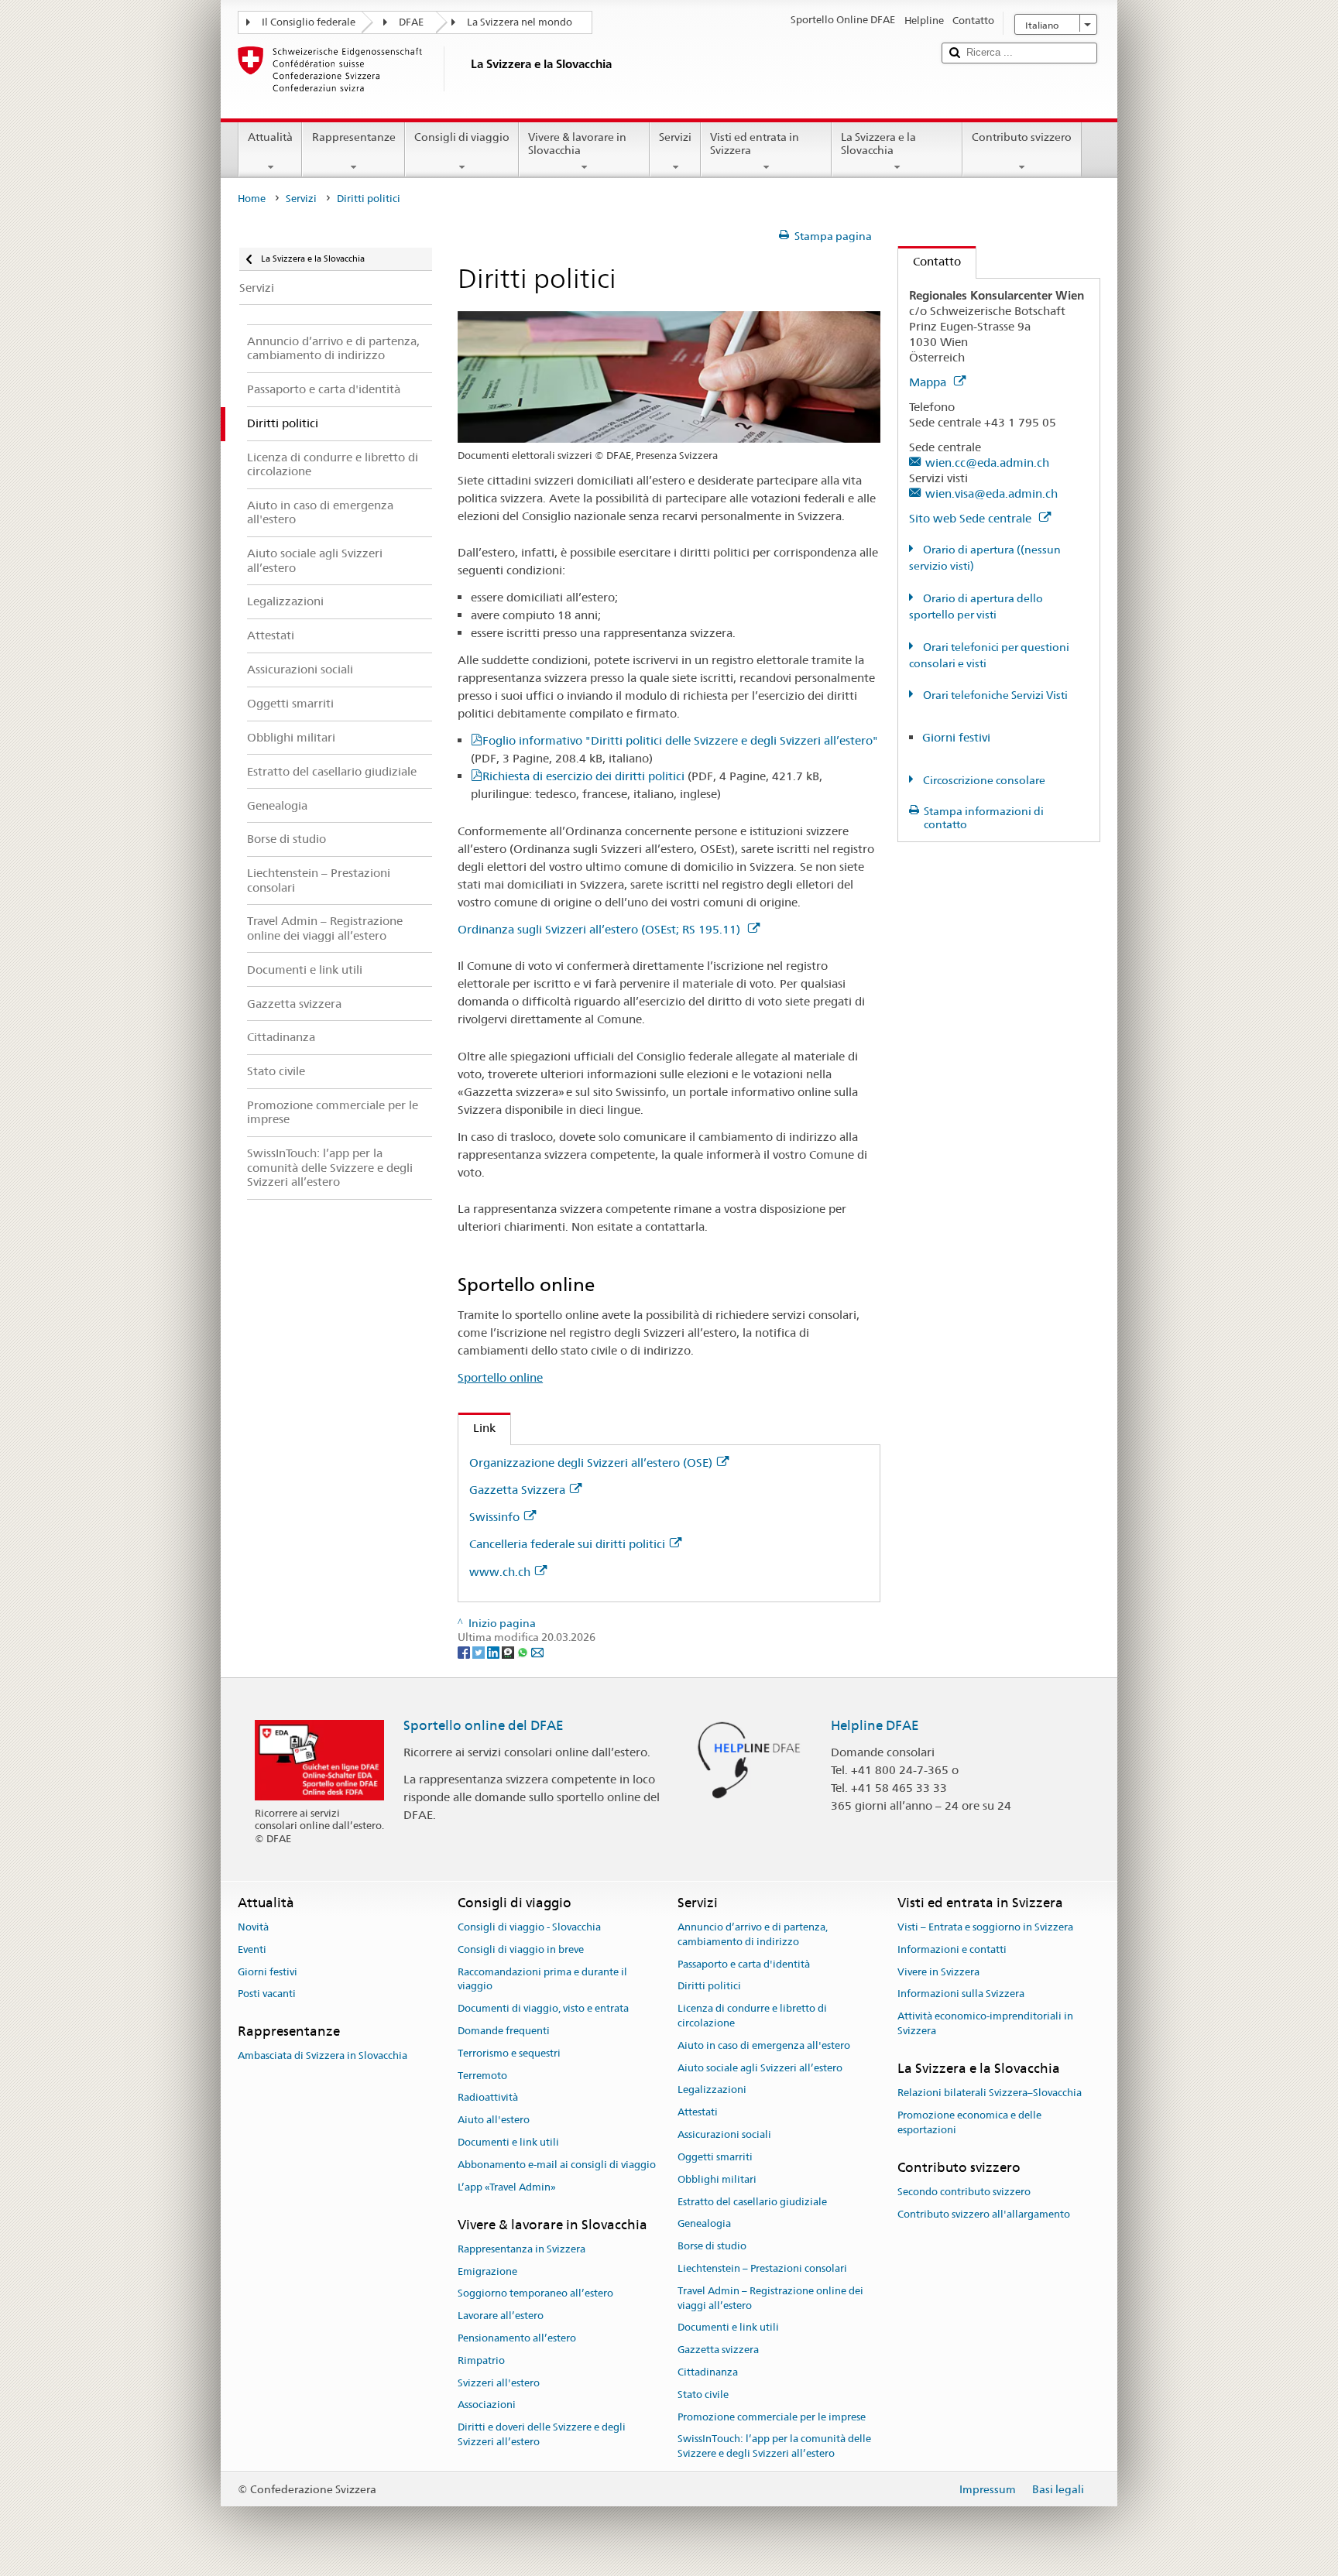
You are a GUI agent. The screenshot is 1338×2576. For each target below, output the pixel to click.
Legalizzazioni (712, 2090)
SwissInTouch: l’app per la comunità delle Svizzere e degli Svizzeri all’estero (774, 2447)
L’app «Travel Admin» (507, 2187)
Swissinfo (494, 1517)
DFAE (411, 22)
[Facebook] (465, 1652)
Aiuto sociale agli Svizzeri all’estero (760, 2068)
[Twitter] (480, 1652)
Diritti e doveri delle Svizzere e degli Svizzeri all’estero (542, 2435)
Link (477, 1428)
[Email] (537, 1652)
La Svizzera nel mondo (520, 22)
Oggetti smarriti (715, 2157)
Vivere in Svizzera (938, 1972)
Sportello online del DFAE (484, 1725)
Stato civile (703, 2394)
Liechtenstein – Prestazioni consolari (762, 2268)
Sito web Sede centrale (972, 518)
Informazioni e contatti (952, 1949)
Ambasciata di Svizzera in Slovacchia (322, 2056)
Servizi (675, 137)
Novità (253, 1927)
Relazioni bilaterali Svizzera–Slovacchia (990, 2093)
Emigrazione (487, 2271)
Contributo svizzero (1022, 137)
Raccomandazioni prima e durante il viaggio (542, 1979)
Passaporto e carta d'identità (744, 1964)
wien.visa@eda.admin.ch (991, 493)
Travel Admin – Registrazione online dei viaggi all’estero (770, 2298)
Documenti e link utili (508, 2142)
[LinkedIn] (494, 1652)
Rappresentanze (354, 137)
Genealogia (704, 2224)
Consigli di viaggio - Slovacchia (529, 1927)
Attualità (270, 137)
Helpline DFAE (875, 1725)
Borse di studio (712, 2246)
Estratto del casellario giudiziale (752, 2202)
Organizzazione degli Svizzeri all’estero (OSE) (591, 1463)
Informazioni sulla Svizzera (961, 1994)
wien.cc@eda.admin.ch (987, 462)
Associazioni (487, 2405)
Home (252, 199)
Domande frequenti (504, 2031)
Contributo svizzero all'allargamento (984, 2214)
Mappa (929, 382)
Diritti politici (709, 1987)
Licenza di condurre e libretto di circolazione (752, 2016)
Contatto (930, 261)
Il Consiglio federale (309, 22)
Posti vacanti (267, 1994)
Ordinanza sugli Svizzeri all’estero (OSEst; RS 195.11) (600, 929)
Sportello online (500, 1377)
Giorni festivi (956, 737)
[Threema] (509, 1652)
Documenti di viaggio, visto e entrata (543, 2008)
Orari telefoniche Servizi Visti (994, 695)
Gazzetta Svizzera (517, 1490)
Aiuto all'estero (494, 2120)
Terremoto (482, 2076)
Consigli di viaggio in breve (521, 1949)
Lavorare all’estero (501, 2316)
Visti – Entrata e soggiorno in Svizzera (985, 1927)
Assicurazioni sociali (724, 2134)
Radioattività (488, 2098)
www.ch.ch (500, 1572)
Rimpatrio (481, 2360)
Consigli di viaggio (462, 137)
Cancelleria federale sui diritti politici (567, 1544)
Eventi (252, 1949)
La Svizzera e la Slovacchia (878, 144)
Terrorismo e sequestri (509, 2053)
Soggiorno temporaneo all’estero (535, 2294)
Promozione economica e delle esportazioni (969, 2122)
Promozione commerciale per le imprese (772, 2417)
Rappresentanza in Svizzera (521, 2249)
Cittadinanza (708, 2372)
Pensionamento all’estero (517, 2338)
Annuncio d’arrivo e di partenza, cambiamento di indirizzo (753, 1934)
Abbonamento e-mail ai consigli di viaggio (557, 2165)
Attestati (698, 2113)
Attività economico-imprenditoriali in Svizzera (985, 2023)
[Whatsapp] (524, 1652)
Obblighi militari (717, 2179)
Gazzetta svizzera (718, 2350)
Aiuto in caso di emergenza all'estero (764, 2045)
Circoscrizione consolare (983, 780)
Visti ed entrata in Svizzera (755, 144)
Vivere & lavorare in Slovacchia (577, 144)
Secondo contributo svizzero (964, 2192)
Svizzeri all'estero (499, 2383)
